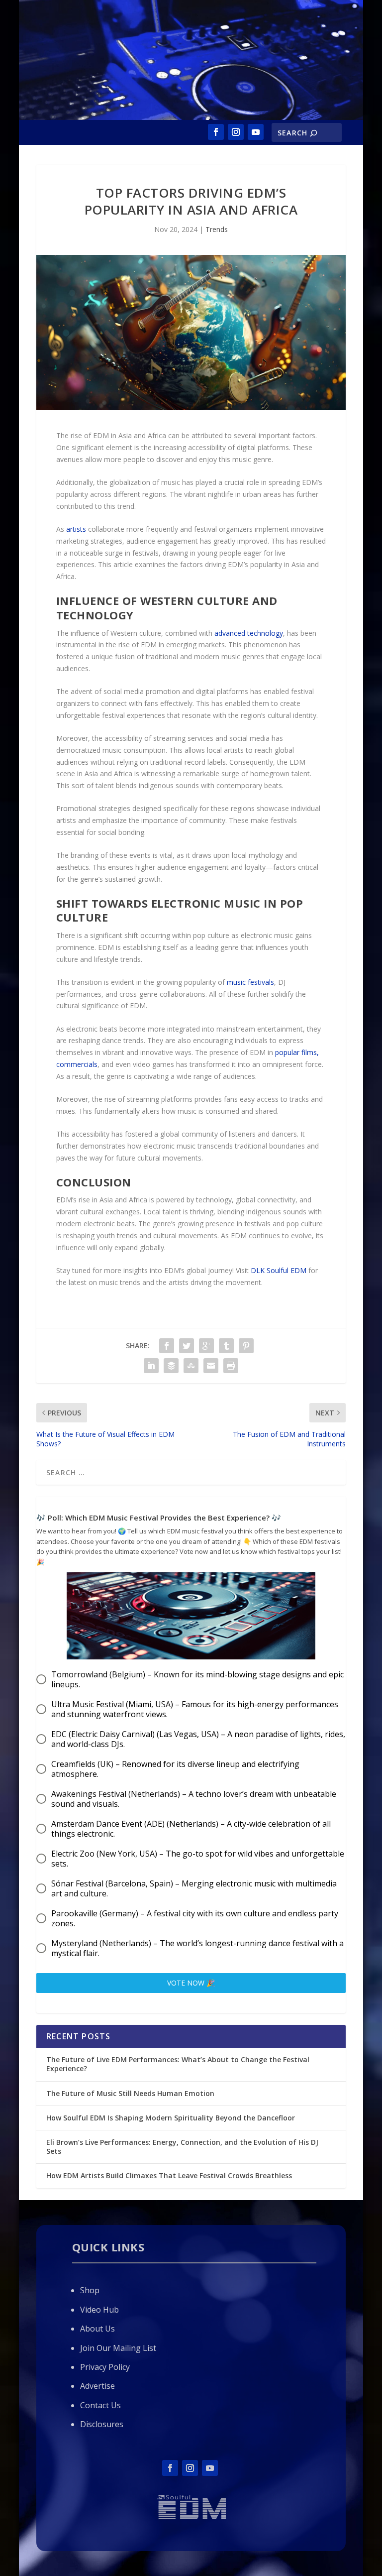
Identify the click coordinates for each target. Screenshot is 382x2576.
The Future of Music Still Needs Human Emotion (131, 2093)
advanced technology (249, 633)
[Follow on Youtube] (256, 132)
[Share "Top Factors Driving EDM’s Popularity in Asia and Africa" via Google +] (206, 1346)
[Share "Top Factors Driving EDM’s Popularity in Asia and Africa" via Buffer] (171, 1366)
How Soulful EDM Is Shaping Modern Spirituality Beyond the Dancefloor (171, 2118)
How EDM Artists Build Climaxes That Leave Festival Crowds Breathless (169, 2175)
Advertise (97, 2386)
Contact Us (100, 2405)
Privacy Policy (105, 2367)
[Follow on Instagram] (236, 132)
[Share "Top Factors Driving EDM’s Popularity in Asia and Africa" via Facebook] (167, 1346)
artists (76, 529)
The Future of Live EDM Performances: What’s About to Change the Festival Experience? (178, 2064)
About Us (97, 2329)
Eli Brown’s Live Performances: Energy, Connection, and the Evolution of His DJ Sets (182, 2147)
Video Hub (99, 2310)
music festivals (250, 982)
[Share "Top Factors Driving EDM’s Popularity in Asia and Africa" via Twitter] (187, 1346)
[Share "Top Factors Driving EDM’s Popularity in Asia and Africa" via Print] (231, 1366)
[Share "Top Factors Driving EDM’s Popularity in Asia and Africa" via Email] (211, 1366)
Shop (90, 2290)
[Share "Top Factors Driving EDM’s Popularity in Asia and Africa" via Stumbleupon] (191, 1366)
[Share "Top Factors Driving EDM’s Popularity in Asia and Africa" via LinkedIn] (151, 1366)
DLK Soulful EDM (279, 1270)
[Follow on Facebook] (216, 132)
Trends (217, 229)
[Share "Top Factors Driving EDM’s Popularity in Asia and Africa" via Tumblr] (226, 1346)
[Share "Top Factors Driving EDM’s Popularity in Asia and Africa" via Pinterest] (246, 1346)
